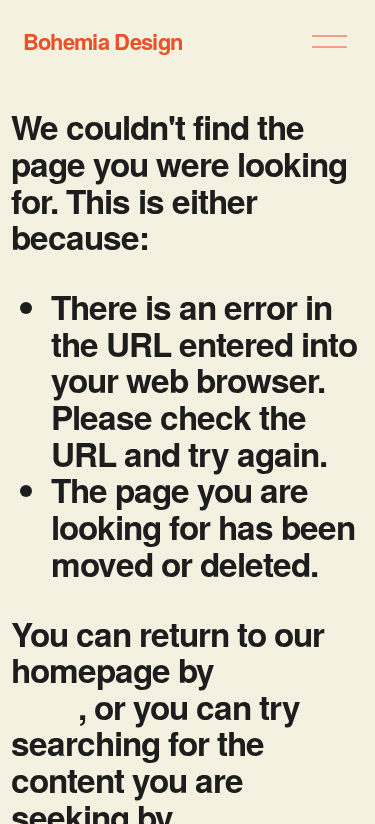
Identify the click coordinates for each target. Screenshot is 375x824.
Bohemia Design (103, 41)
